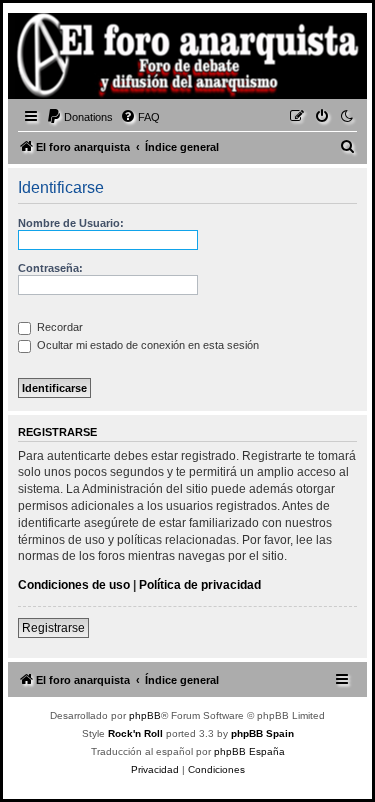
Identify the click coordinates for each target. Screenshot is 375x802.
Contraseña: (50, 268)
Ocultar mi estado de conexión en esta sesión (146, 345)
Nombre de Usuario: (71, 223)
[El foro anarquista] (46, 59)
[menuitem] (79, 117)
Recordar (58, 327)
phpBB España (249, 751)
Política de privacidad (200, 585)
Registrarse (53, 628)
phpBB (145, 715)
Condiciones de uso (74, 585)
